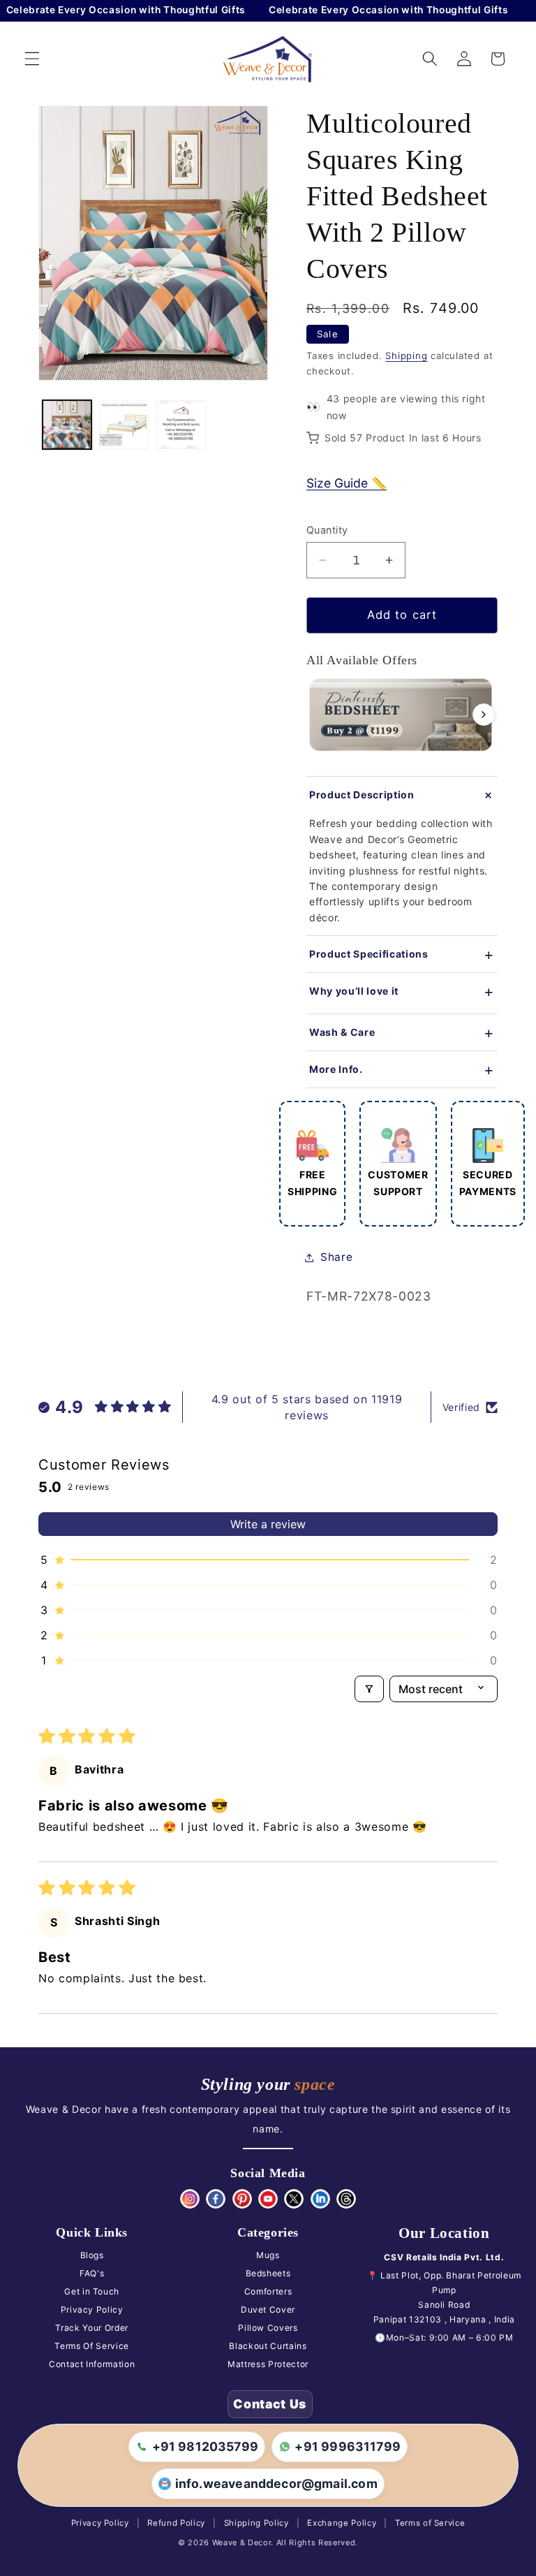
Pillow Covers (268, 2328)
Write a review (268, 1524)
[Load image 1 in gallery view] (67, 425)
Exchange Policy (342, 2523)
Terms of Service (430, 2523)
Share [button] (336, 1257)
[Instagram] (190, 2199)
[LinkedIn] (320, 2199)
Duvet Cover (268, 2310)
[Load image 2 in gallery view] (124, 425)
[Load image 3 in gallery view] (181, 425)
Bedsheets (268, 2273)
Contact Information (92, 2364)
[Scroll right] (484, 715)
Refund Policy (176, 2523)
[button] (32, 59)
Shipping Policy (256, 2523)
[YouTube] (268, 2199)
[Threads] (346, 2199)
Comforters (268, 2291)
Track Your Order (92, 2328)
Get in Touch (92, 2291)
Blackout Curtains (268, 2346)
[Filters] (369, 1689)
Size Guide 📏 (347, 483)
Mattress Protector (268, 2364)
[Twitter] (294, 2199)
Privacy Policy (92, 2310)
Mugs (268, 2255)
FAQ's (92, 2273)
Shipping (406, 356)
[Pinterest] (242, 2199)
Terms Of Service (92, 2346)
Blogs (92, 2255)
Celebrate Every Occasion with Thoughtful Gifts (370, 10)
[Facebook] (216, 2199)
